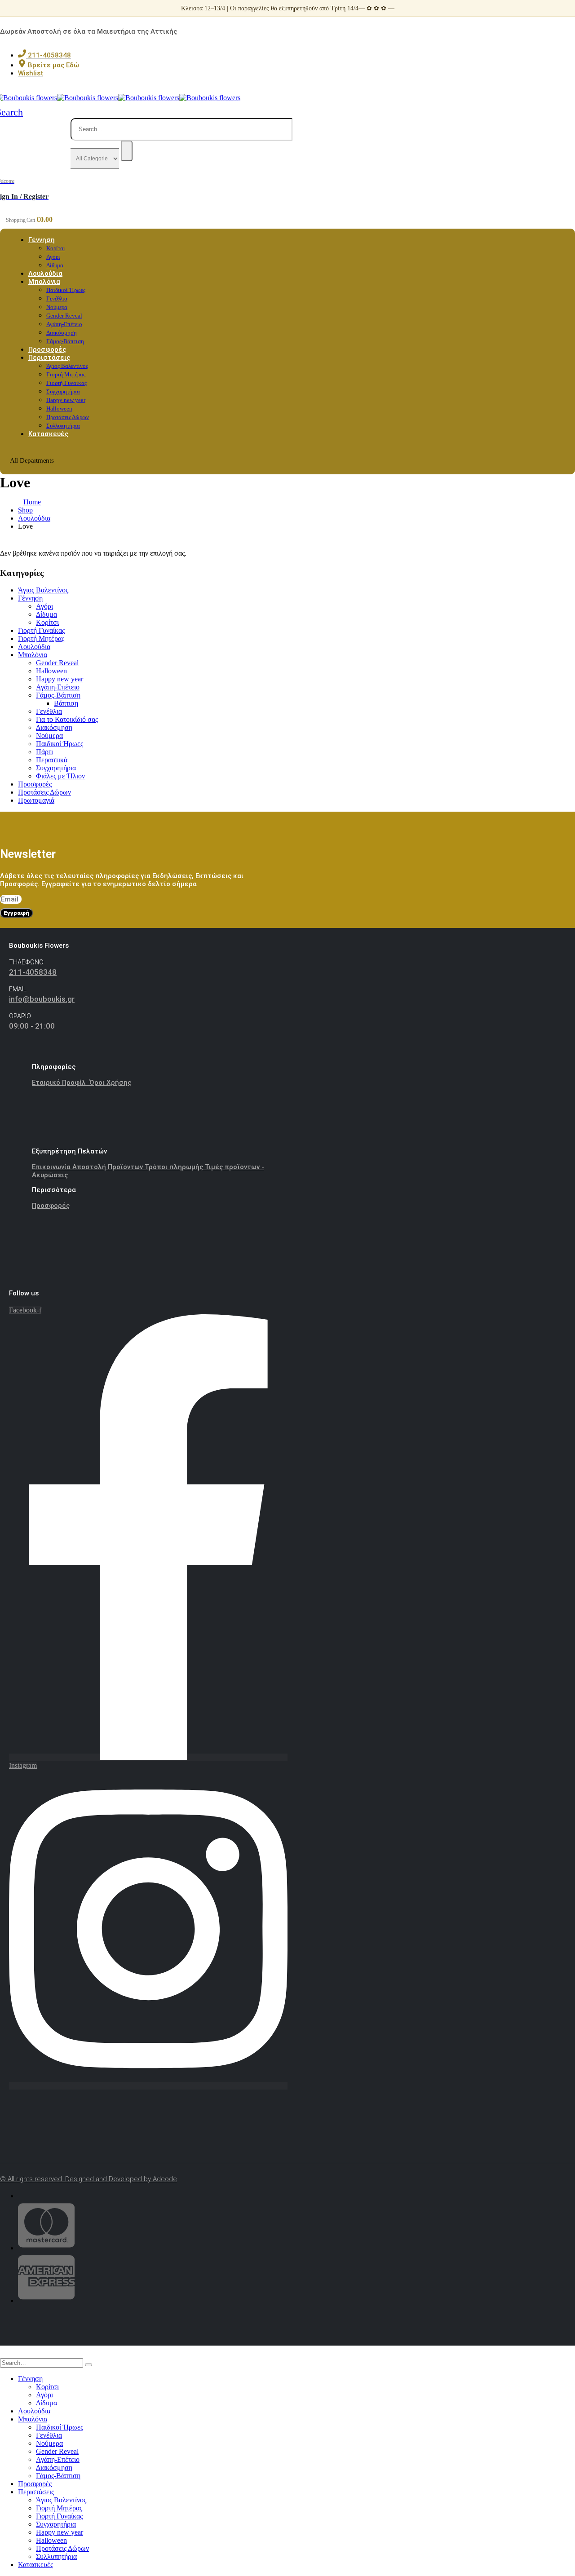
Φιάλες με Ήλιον (60, 776)
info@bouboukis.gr (42, 999)
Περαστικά (52, 760)
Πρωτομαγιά (36, 800)
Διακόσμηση (62, 333)
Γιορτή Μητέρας (66, 374)
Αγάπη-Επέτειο (64, 324)
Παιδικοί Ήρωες (66, 290)
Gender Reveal (64, 316)
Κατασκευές (48, 434)
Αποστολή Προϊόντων (108, 1167)
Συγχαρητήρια (63, 391)
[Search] (127, 151)
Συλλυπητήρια (56, 2556)
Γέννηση (42, 240)
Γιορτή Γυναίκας (66, 383)
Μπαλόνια (44, 282)
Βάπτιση (66, 703)
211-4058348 (33, 972)
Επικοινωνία (52, 1167)
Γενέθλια (57, 298)
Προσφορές (35, 784)
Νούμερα (57, 307)
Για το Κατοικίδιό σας (67, 719)
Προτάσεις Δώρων (68, 417)
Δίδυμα (46, 614)
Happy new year (66, 400)
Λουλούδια (34, 647)
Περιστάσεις (49, 358)
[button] (5, 2354)
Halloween (59, 409)
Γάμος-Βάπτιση (58, 695)
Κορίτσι (56, 248)
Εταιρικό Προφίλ (61, 1083)
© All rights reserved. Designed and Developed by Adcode (88, 2179)
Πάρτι (44, 752)
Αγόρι (53, 257)
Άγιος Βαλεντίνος (67, 366)
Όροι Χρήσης (110, 1083)
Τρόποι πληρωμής (175, 1167)
